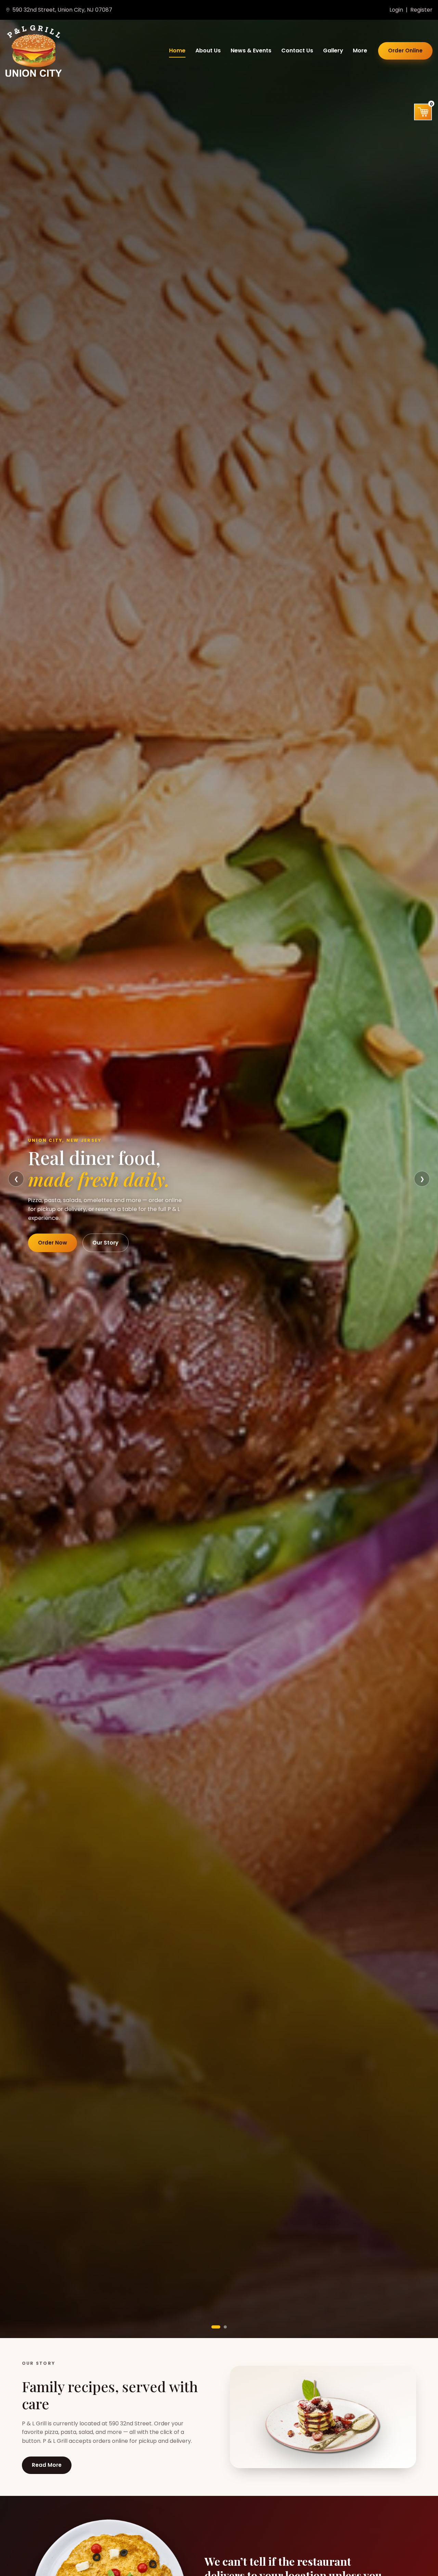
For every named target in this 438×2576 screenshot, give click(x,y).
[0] (423, 112)
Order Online (405, 50)
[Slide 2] (225, 2327)
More (360, 51)
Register (421, 10)
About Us (208, 51)
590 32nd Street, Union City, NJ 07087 (62, 10)
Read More (47, 2465)
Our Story (105, 1243)
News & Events (251, 51)
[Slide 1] (216, 2327)
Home (177, 51)
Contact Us (297, 51)
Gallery (333, 51)
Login (396, 10)
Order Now (53, 1243)
